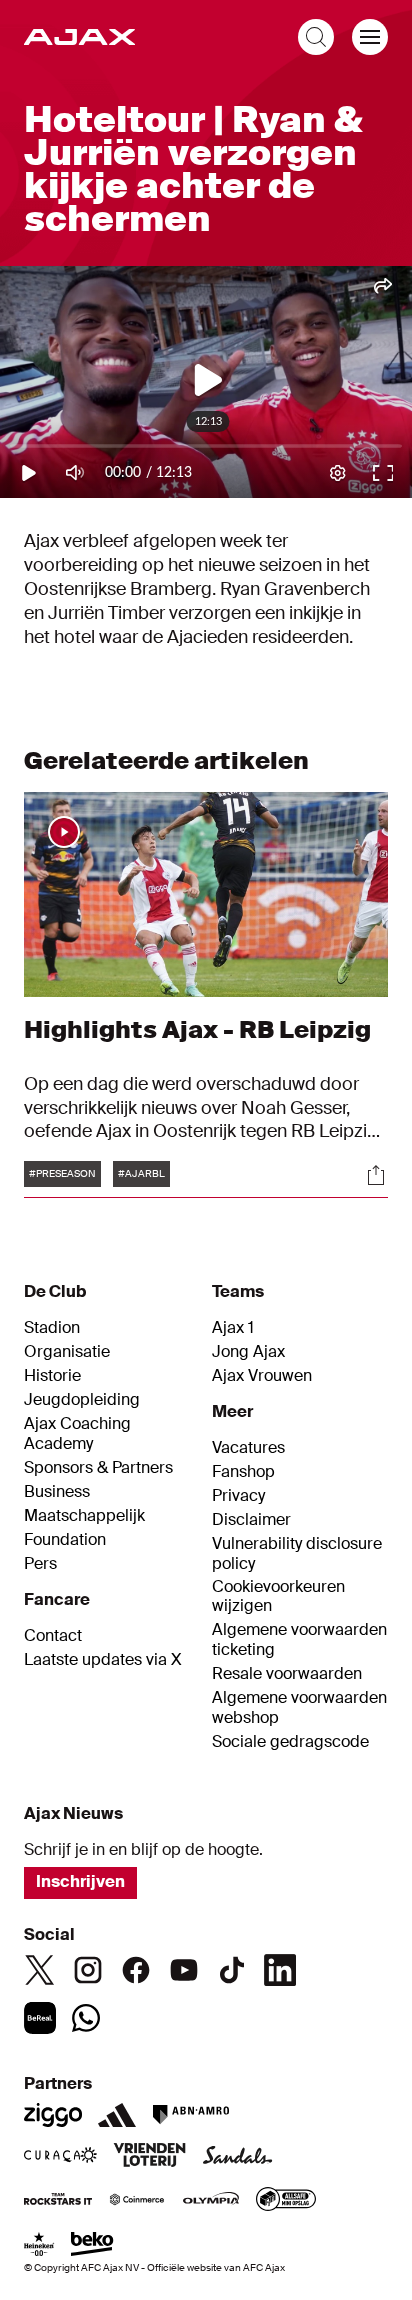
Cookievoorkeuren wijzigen (278, 1596)
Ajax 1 (233, 1328)
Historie (52, 1376)
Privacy (238, 1496)
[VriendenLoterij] (149, 2157)
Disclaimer (251, 1520)
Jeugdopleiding (82, 1400)
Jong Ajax (248, 1352)
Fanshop (243, 1472)
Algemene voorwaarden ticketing (299, 1640)
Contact (53, 1636)
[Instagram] (88, 1970)
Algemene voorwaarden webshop (299, 1708)
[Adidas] (117, 2115)
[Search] (316, 37)
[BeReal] (40, 2018)
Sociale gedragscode (290, 1742)
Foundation (65, 1540)
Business (57, 1492)
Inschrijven (80, 1881)
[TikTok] (232, 1970)
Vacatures (248, 1448)
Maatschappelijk (84, 1516)
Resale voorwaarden (287, 1674)
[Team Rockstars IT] (58, 2201)
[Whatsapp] (86, 2018)
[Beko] (92, 2246)
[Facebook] (136, 1970)
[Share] (376, 1175)
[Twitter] (40, 1970)
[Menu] (370, 37)
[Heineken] (39, 2246)
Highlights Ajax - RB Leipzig (197, 1029)
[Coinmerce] (137, 2201)
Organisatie (67, 1352)
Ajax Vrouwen (262, 1376)
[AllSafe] (286, 2201)
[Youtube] (184, 1970)
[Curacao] (60, 2157)
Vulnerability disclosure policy (297, 1554)
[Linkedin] (280, 1970)
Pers (40, 1564)
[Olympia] (211, 2201)
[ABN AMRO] (190, 2115)
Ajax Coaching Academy (77, 1434)
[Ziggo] (53, 2115)
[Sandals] (238, 2157)
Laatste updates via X (103, 1660)
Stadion (52, 1328)
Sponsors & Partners (98, 1468)
